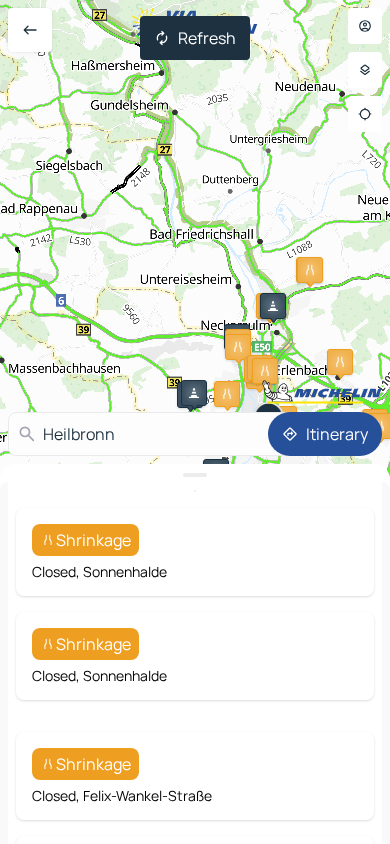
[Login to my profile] (365, 26)
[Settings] (365, 70)
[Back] (30, 30)
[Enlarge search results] (195, 475)
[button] (310, 270)
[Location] (365, 114)
